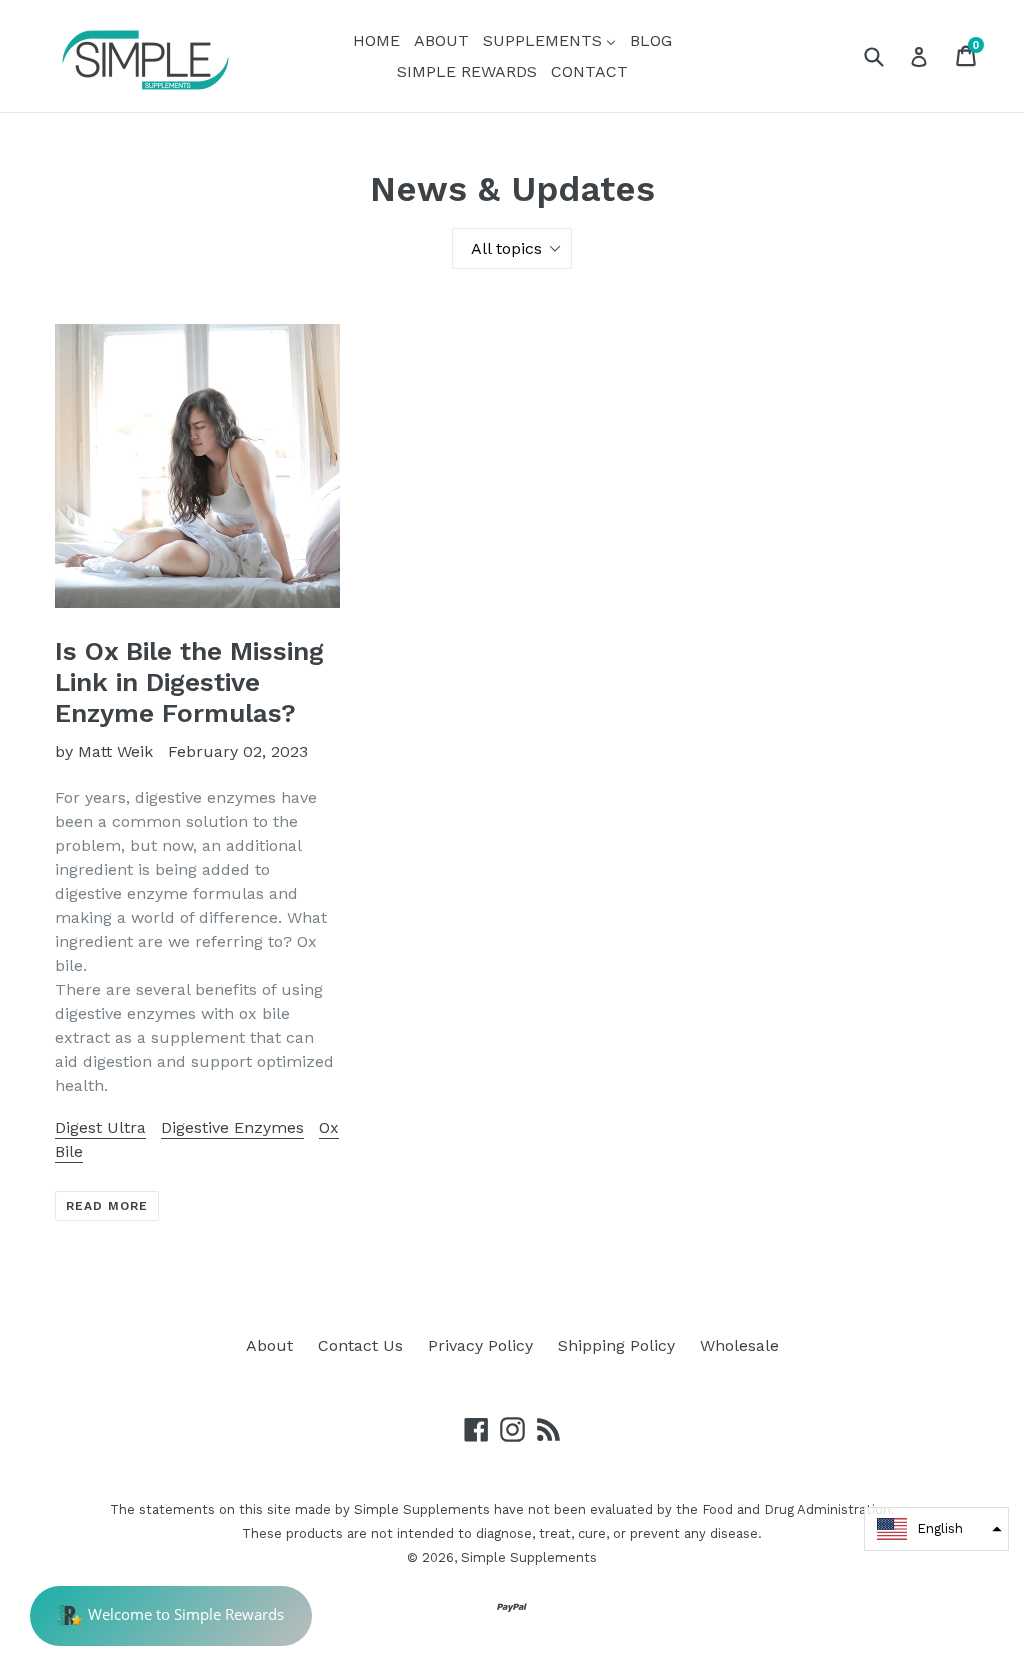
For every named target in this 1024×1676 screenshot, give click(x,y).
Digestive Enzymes (232, 1127)
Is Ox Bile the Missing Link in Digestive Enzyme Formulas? (189, 682)
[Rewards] (171, 1616)
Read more (107, 1206)
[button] (936, 1529)
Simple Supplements (529, 1557)
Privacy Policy (480, 1345)
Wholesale (739, 1345)
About (269, 1345)
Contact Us (360, 1345)
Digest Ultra (100, 1127)
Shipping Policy (616, 1345)
